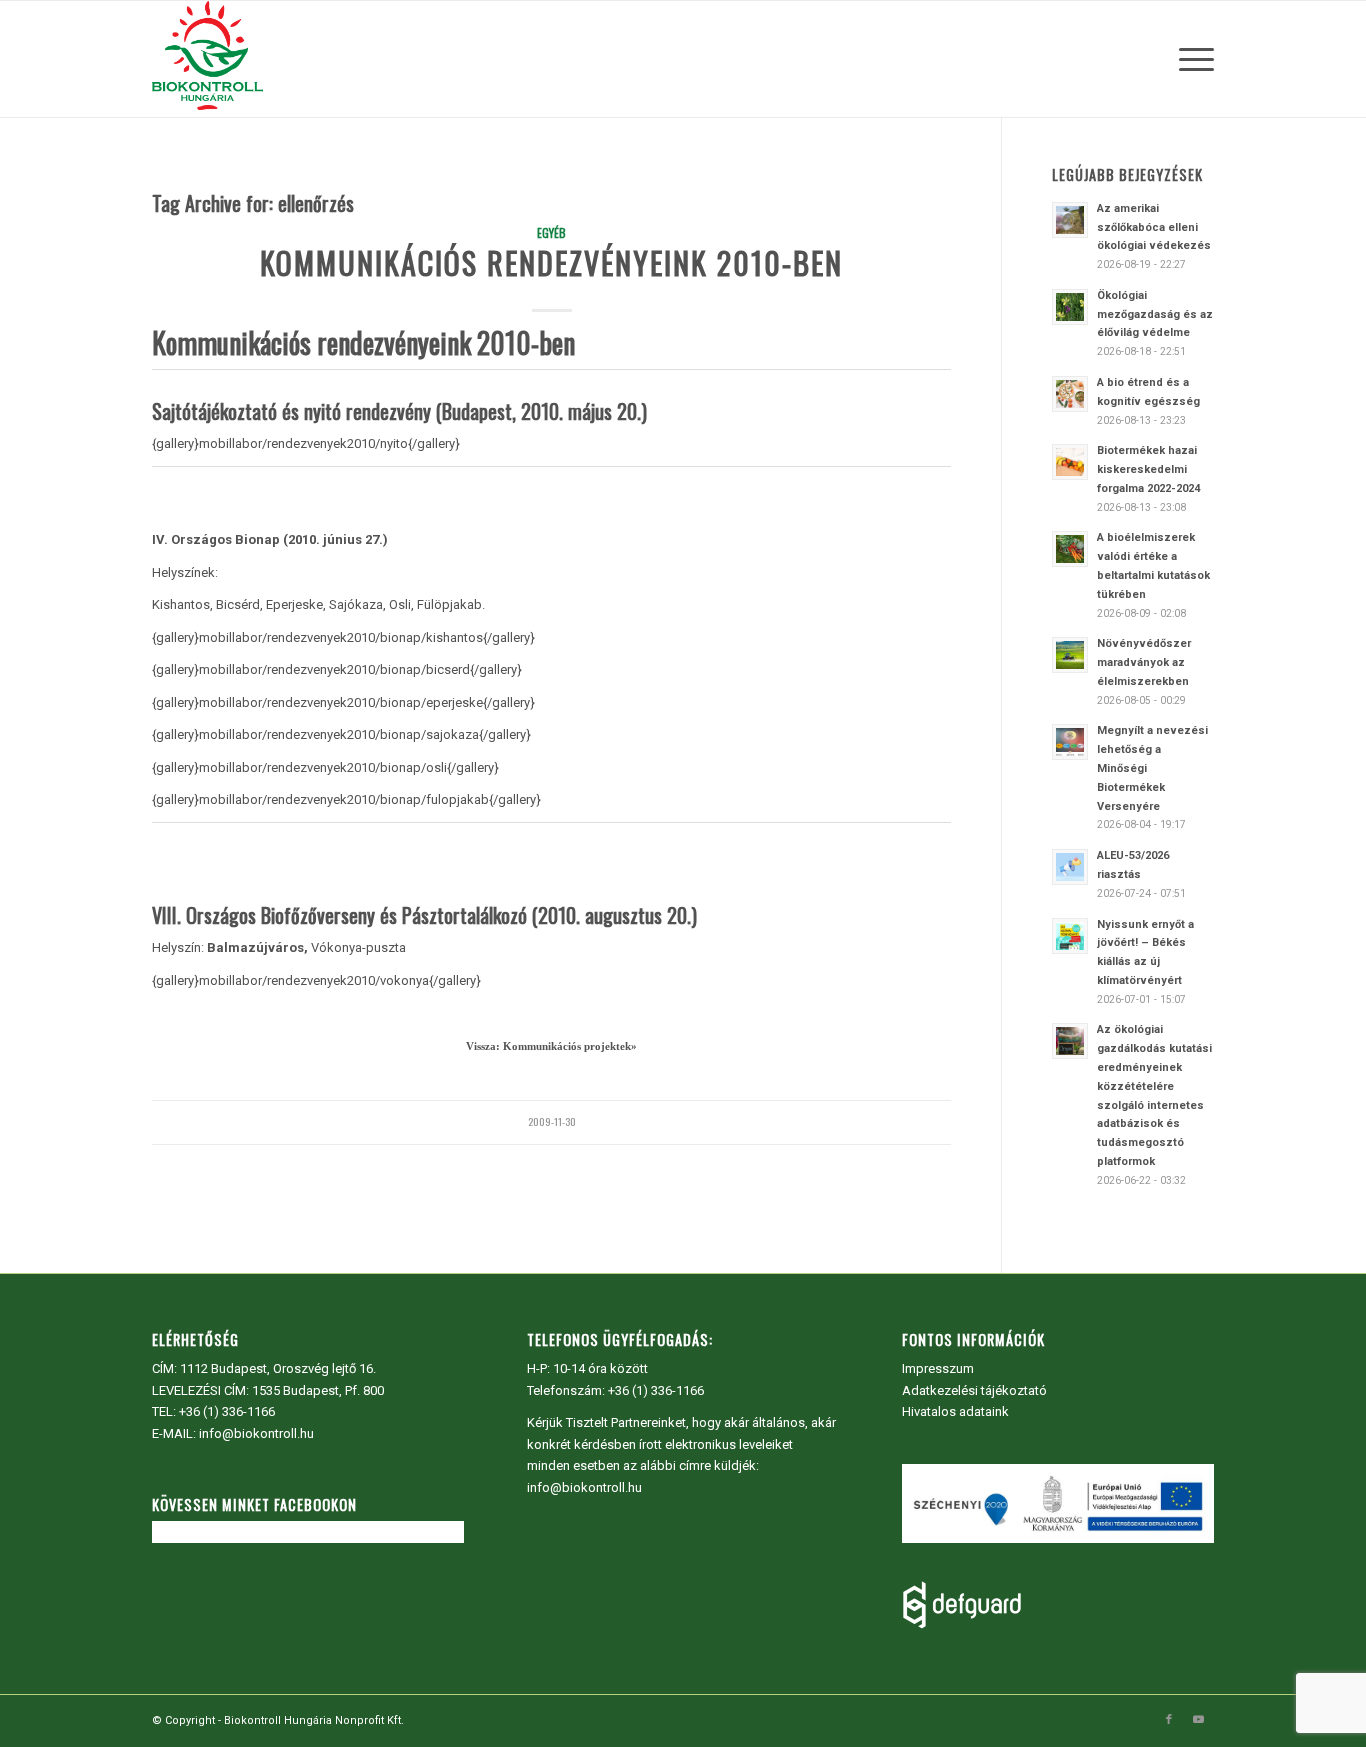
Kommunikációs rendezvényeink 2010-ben (551, 262)
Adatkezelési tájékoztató (974, 1390)
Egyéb (551, 232)
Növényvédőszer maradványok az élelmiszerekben (1144, 662)
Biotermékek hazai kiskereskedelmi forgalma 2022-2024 (1148, 469)
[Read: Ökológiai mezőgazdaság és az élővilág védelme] (1070, 307)
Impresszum (938, 1368)
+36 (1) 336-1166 (227, 1411)
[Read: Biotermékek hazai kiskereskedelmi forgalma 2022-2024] (1070, 462)
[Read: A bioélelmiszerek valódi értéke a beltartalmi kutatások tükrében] (1070, 549)
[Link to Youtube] (1199, 1720)
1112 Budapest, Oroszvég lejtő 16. (278, 1368)
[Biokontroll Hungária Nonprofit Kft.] (207, 59)
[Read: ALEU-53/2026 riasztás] (1070, 867)
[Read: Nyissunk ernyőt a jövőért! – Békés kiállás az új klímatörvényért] (1070, 936)
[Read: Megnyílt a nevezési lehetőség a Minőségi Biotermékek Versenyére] (1070, 742)
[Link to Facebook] (1169, 1720)
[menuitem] (1190, 59)
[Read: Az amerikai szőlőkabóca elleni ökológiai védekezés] (1070, 220)
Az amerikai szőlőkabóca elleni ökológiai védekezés (1154, 227)
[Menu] (1190, 59)
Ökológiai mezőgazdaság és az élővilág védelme (1155, 314)
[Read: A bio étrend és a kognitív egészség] (1070, 394)
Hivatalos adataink (955, 1411)
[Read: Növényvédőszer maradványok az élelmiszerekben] (1070, 655)
